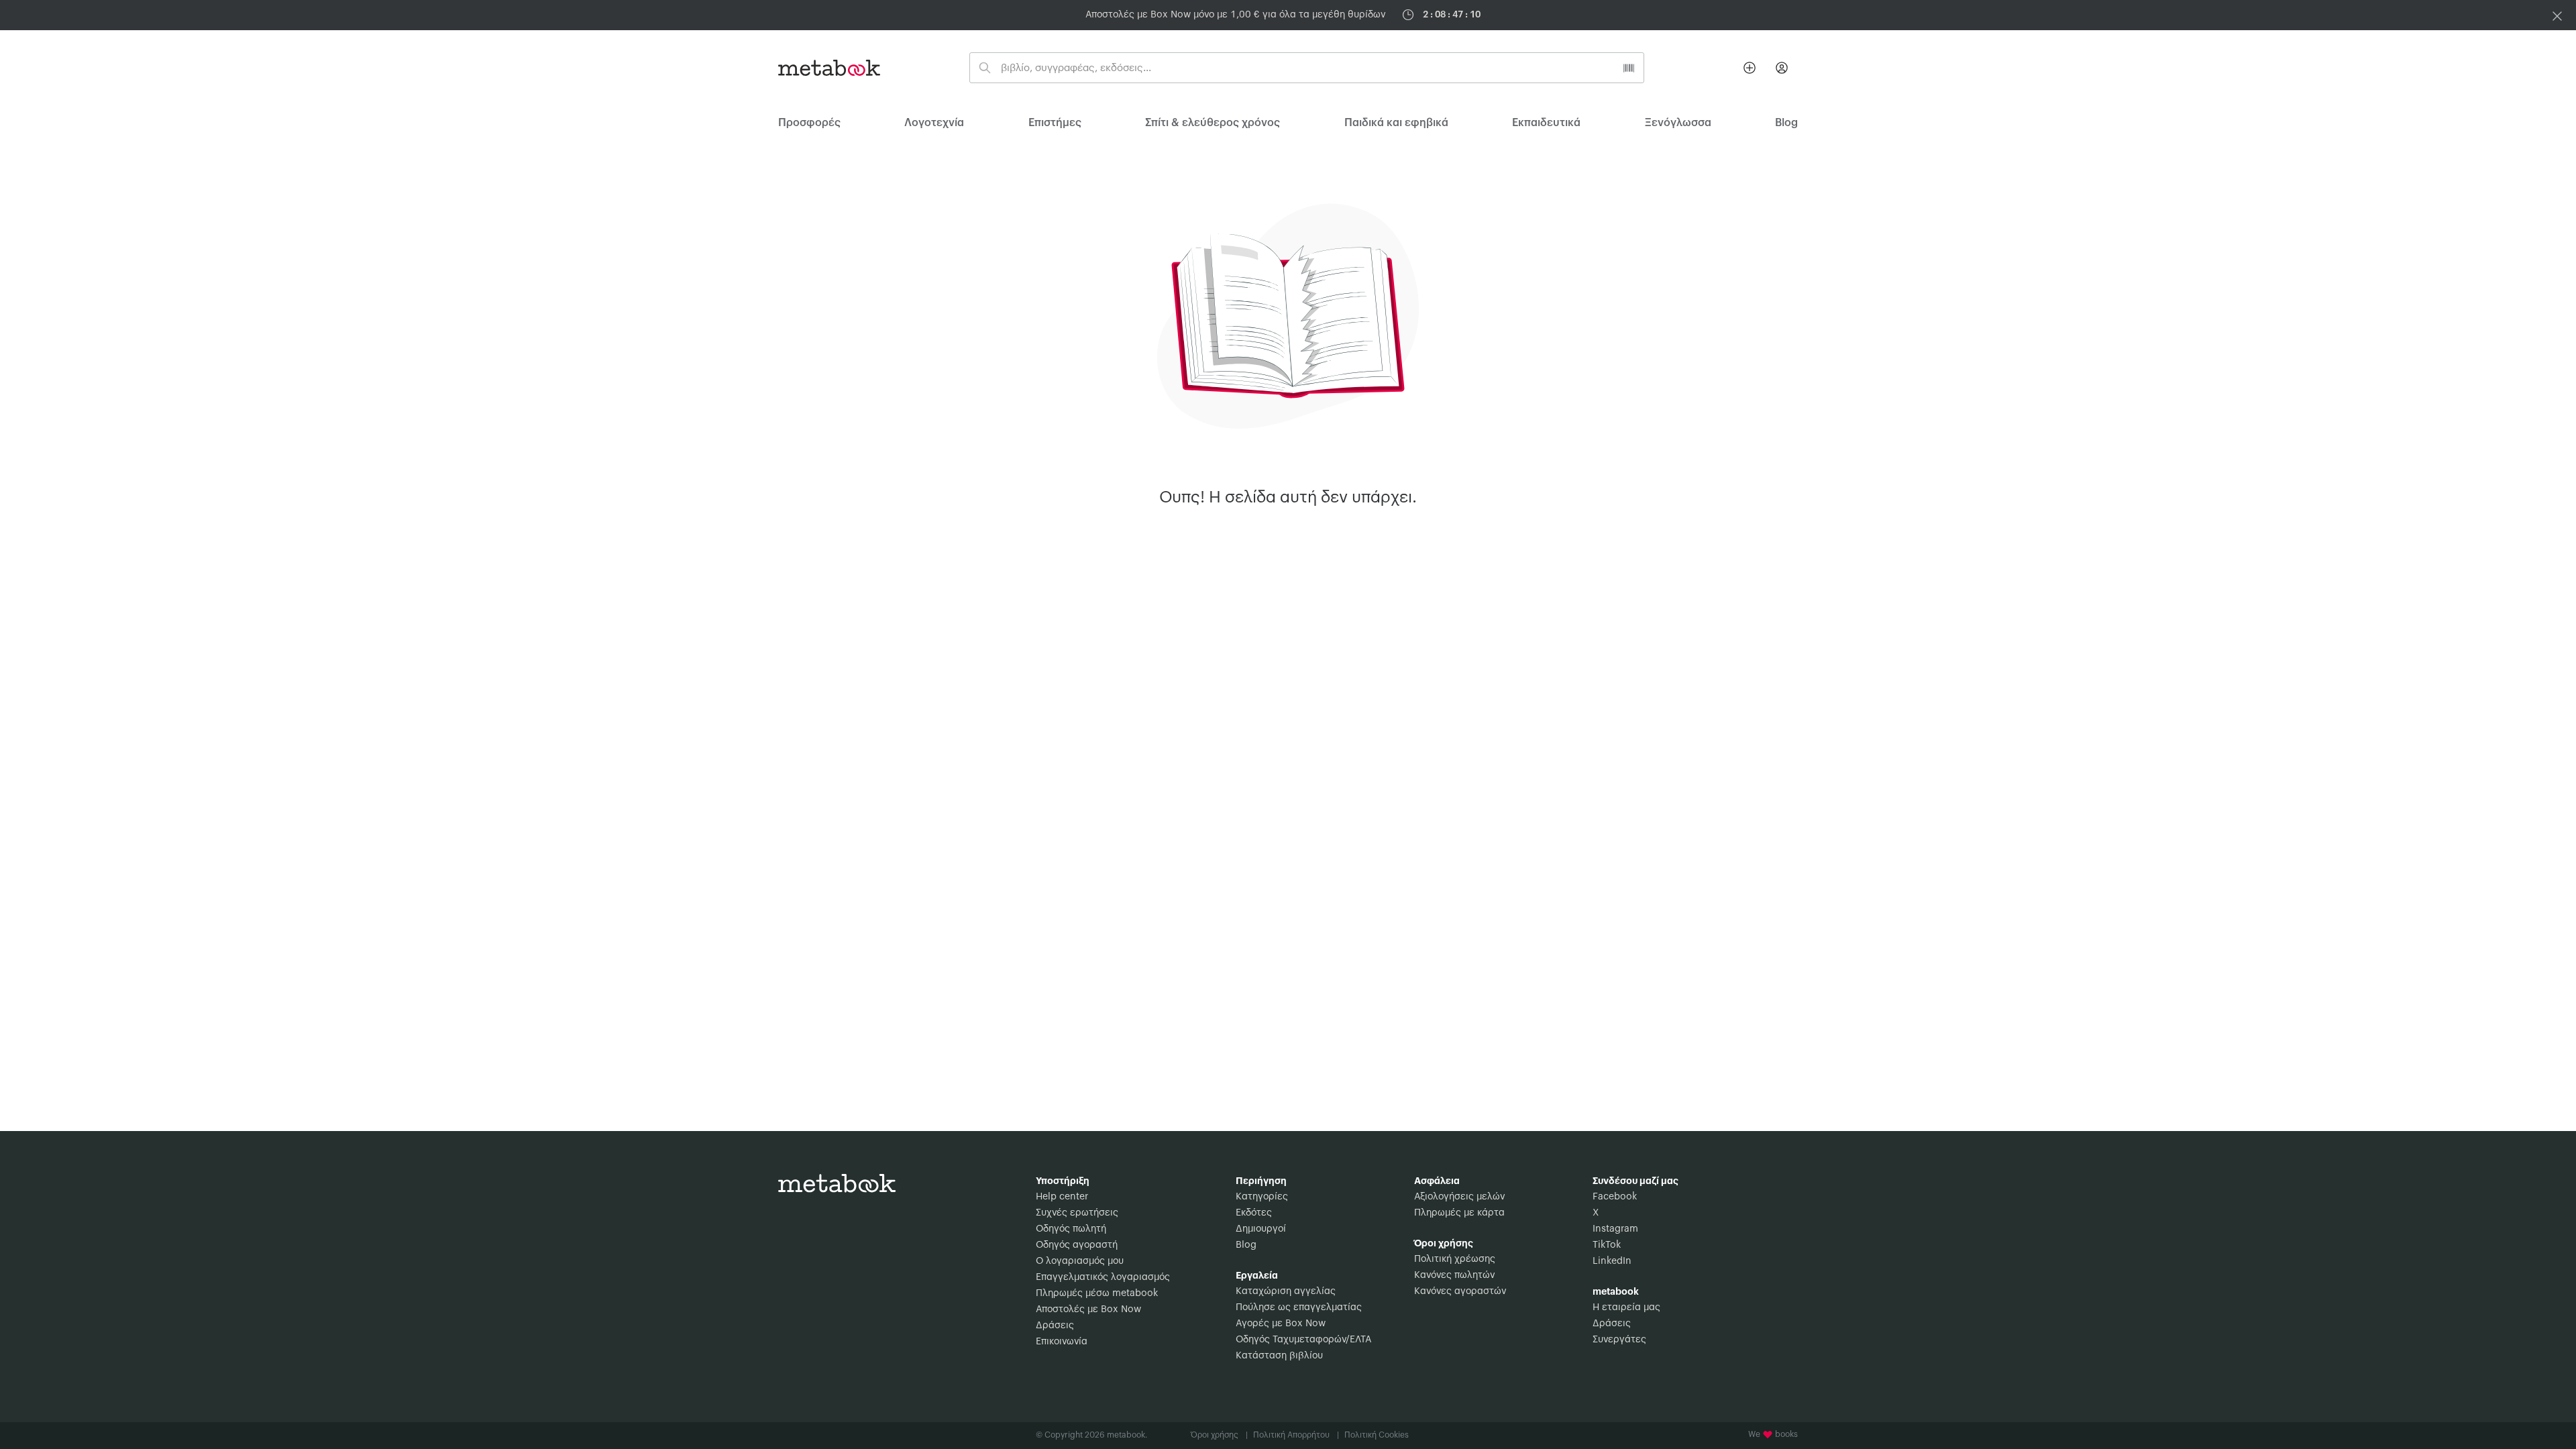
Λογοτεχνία (934, 123)
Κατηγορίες (1262, 1197)
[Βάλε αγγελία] (1750, 68)
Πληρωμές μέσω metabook (1097, 1293)
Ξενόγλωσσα (1678, 123)
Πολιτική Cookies (1377, 1435)
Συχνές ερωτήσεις (1077, 1213)
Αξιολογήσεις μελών (1459, 1197)
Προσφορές (809, 123)
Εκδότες (1254, 1213)
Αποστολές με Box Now (1088, 1309)
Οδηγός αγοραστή (1077, 1245)
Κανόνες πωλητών (1454, 1275)
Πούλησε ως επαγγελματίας (1299, 1307)
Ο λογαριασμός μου (1080, 1261)
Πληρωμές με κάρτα (1459, 1213)
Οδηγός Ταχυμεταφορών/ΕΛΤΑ (1303, 1340)
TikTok (1607, 1245)
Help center (1062, 1197)
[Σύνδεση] (1782, 68)
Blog (1246, 1245)
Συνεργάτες (1619, 1340)
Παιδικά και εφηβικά (1396, 123)
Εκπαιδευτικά (1546, 123)
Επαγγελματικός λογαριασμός (1103, 1277)
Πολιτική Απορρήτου (1296, 1435)
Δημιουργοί (1261, 1229)
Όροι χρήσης (1219, 1435)
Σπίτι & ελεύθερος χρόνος (1213, 123)
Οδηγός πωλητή (1071, 1229)
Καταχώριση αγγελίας (1286, 1291)
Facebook (1615, 1197)
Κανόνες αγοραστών (1460, 1291)
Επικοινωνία (1062, 1342)
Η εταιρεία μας (1626, 1307)
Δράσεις (1055, 1326)
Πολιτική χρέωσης (1455, 1259)
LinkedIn (1612, 1261)
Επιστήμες (1055, 123)
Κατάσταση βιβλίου (1279, 1356)
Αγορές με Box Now (1281, 1324)
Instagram (1615, 1229)
